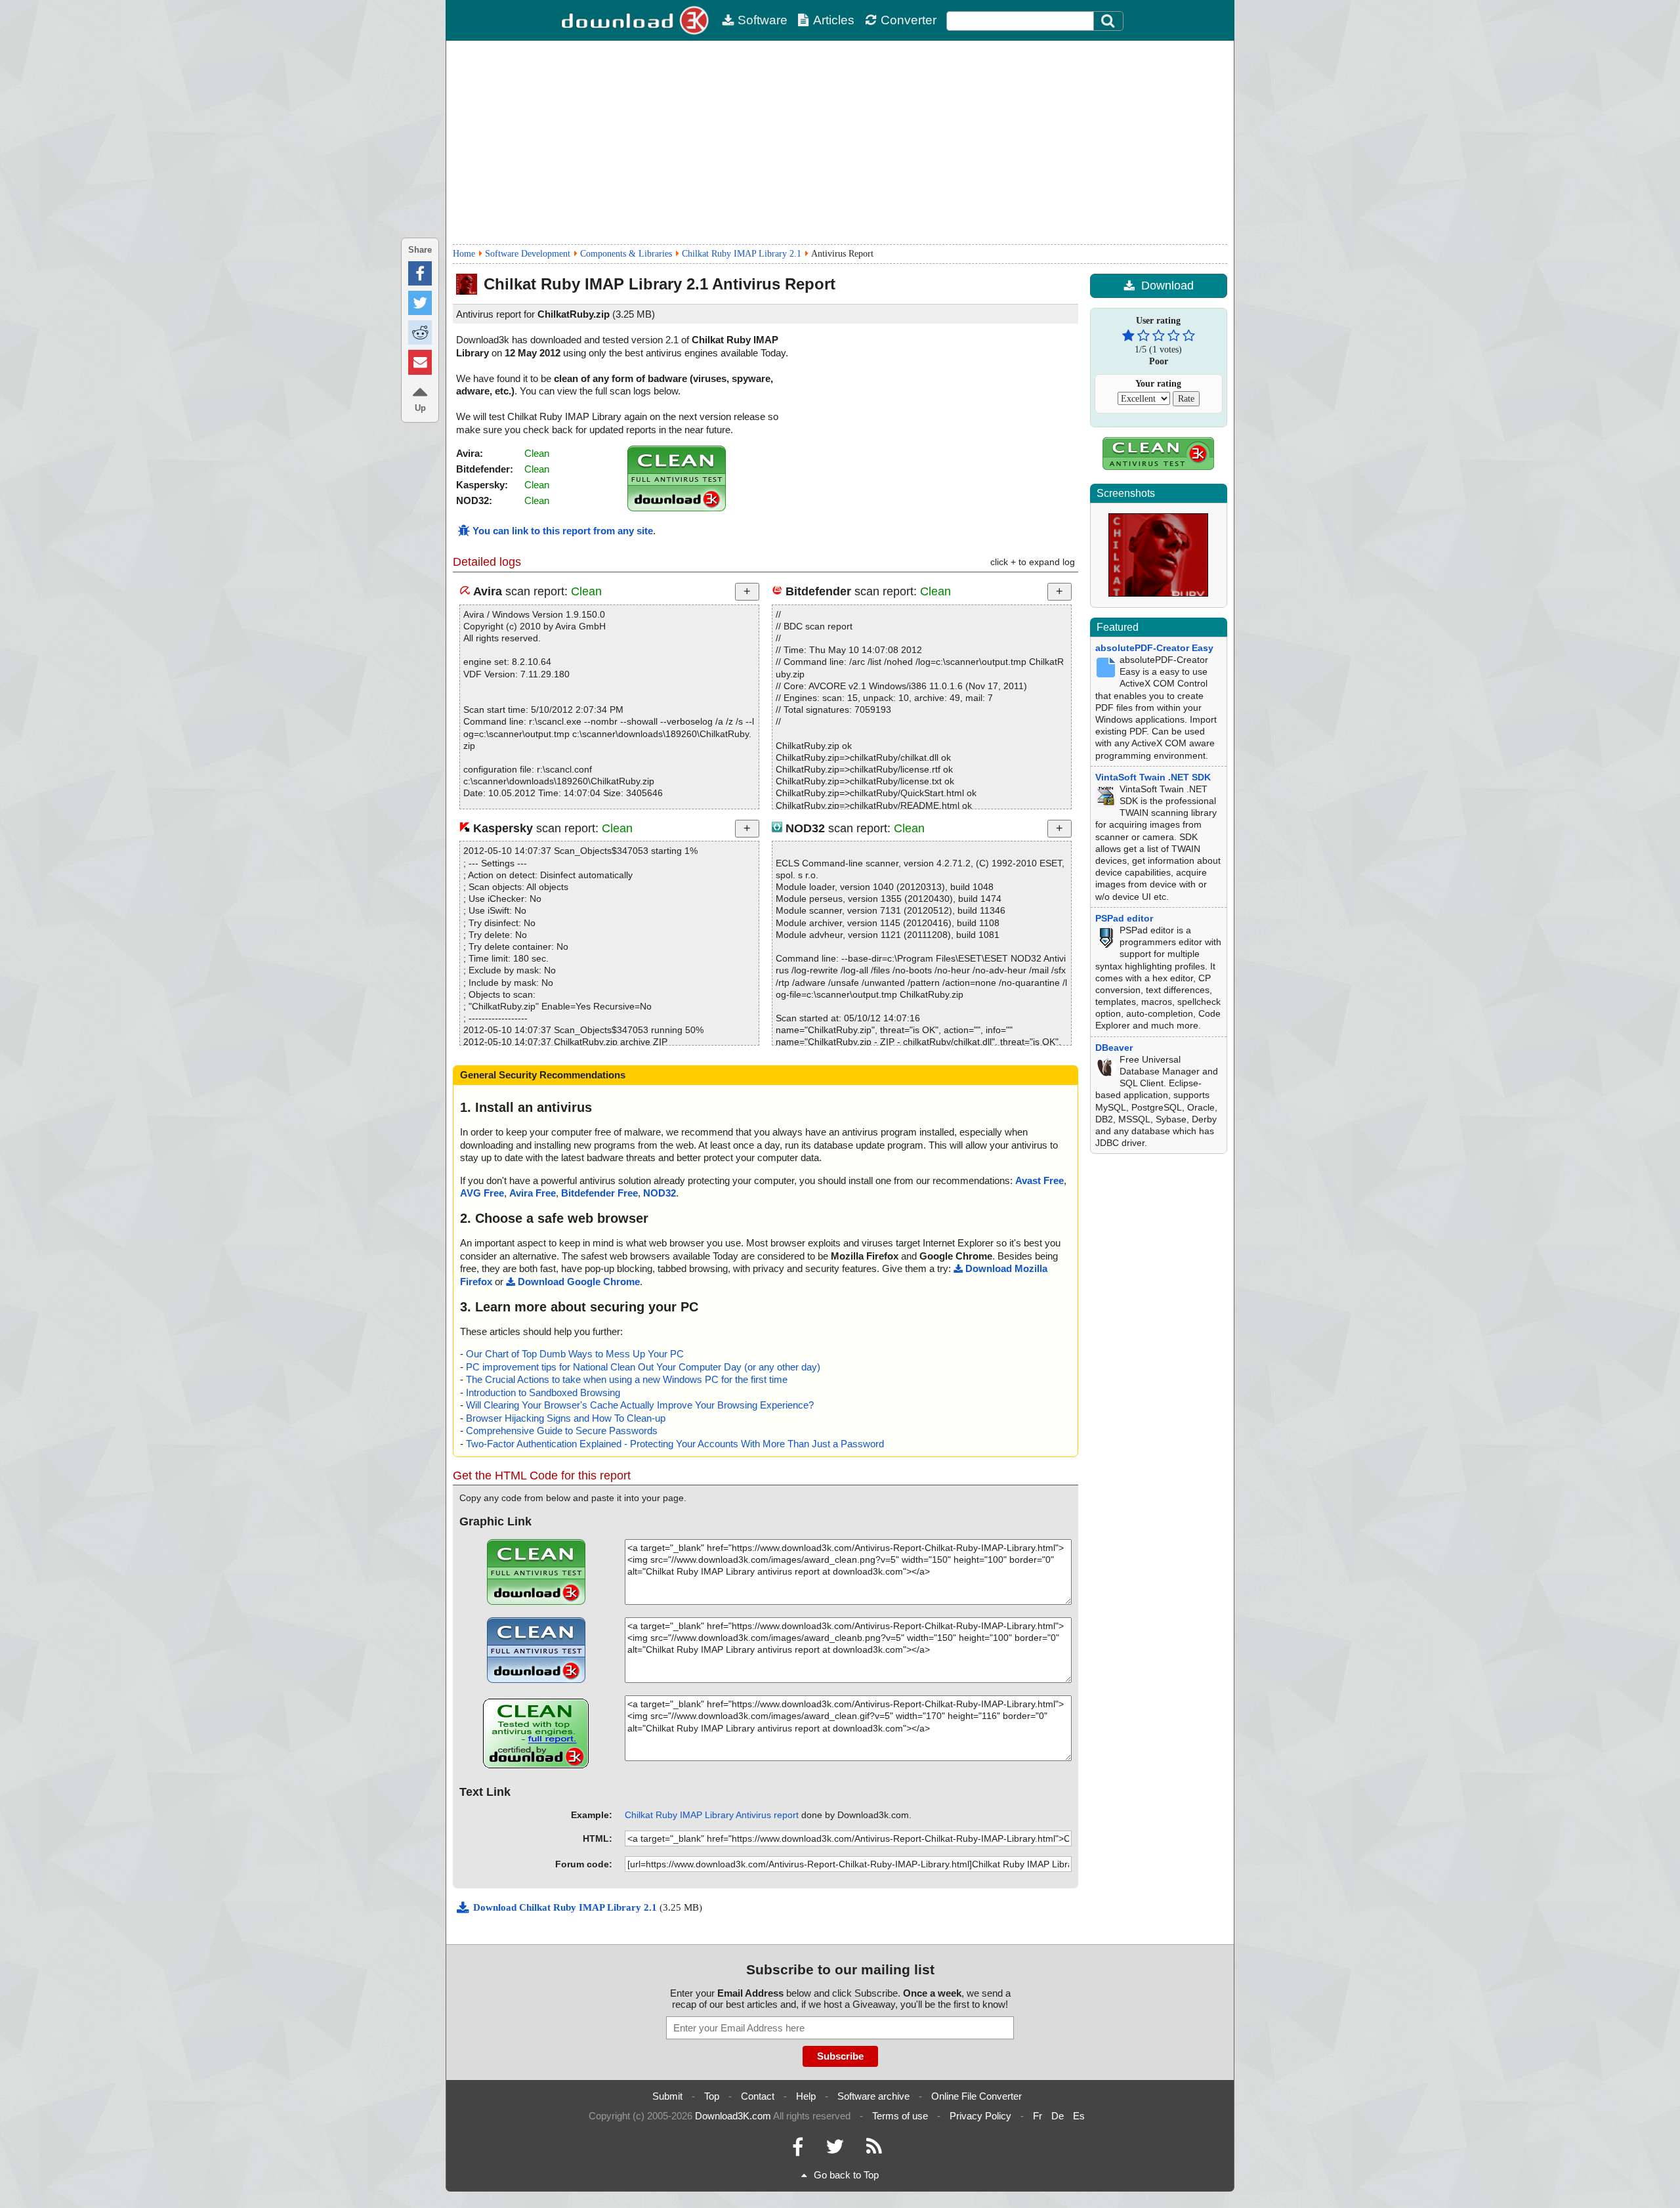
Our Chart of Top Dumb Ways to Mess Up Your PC (575, 1354)
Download (1167, 286)
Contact (758, 2096)
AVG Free (482, 1193)
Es (1079, 2116)
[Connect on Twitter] (835, 2150)
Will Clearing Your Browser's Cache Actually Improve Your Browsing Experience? (640, 1405)
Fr (1038, 2116)
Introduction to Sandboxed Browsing (543, 1392)
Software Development (528, 254)
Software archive (873, 2096)
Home (464, 254)
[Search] (1108, 21)
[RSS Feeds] (874, 2150)
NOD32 (660, 1193)
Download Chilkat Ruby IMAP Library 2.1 (566, 1907)
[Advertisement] (840, 142)
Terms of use (900, 2116)
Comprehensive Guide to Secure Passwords (562, 1431)
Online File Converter (976, 2096)
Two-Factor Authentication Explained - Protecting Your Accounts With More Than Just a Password (675, 1444)
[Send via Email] (420, 362)
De (1058, 2116)
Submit (667, 2096)
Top (712, 2096)
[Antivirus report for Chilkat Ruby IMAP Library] (677, 508)
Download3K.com (733, 2116)
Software (763, 20)
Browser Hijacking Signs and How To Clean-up (566, 1418)
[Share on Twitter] (420, 303)
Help (806, 2096)
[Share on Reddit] (420, 332)
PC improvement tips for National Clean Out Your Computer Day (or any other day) (643, 1367)
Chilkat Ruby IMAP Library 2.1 (742, 254)
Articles (834, 20)
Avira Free (533, 1193)
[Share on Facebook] (420, 273)
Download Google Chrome (579, 1282)
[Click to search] (1110, 21)
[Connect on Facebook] (798, 2150)
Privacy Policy (980, 2116)
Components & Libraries (626, 254)
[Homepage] (637, 20)
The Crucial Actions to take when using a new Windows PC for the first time (627, 1379)
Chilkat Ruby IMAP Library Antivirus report (712, 1815)
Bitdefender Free (599, 1193)
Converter (909, 20)
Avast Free (1039, 1180)
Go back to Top (846, 2175)
